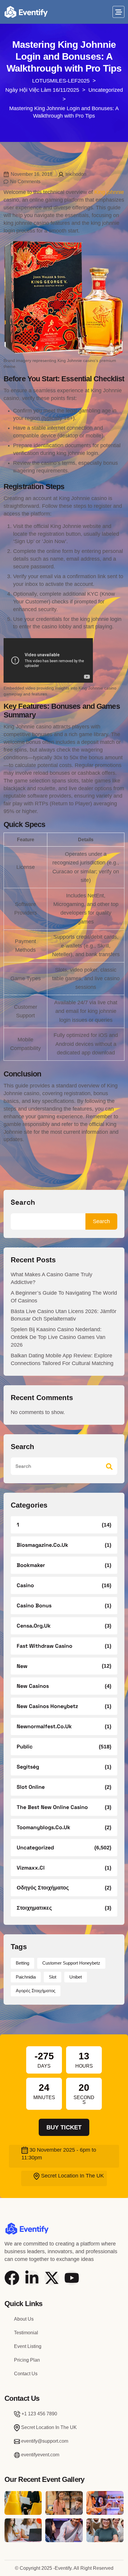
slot (53, 1977)
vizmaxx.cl (31, 1868)
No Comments (25, 182)
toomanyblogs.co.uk (43, 1827)
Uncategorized (35, 1847)
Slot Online (31, 1787)
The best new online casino (52, 1807)
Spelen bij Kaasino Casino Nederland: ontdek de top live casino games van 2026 (58, 1337)
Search (23, 1202)
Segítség (28, 1767)
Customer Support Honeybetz (71, 1963)
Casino (25, 1585)
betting (22, 1963)
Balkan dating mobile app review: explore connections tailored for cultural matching (62, 1359)
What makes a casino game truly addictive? (51, 1278)
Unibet (76, 1977)
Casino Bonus (34, 1605)
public (25, 1746)
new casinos (33, 1686)
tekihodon (76, 174)
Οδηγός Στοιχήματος (43, 1888)
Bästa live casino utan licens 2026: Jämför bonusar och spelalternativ (64, 1315)
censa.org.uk (34, 1626)
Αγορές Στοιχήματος (36, 1991)
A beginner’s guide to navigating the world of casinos (64, 1297)
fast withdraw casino (45, 1646)
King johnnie (109, 192)
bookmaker (31, 1565)
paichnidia (26, 1977)
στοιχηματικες (34, 1908)
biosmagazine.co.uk (42, 1545)
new (22, 1666)
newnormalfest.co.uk (44, 1726)
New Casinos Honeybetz (47, 1706)
